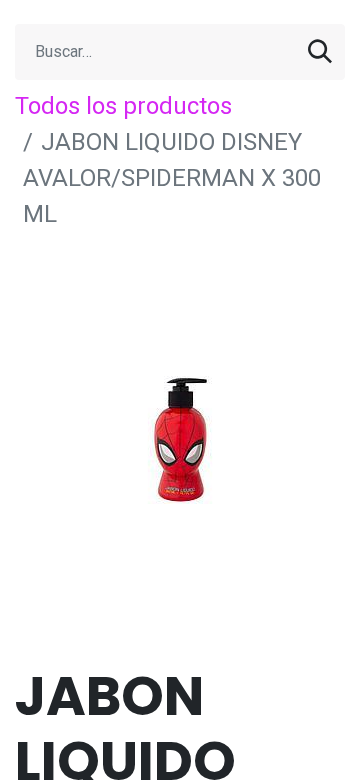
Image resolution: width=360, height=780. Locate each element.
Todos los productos (123, 106)
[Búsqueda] (320, 52)
